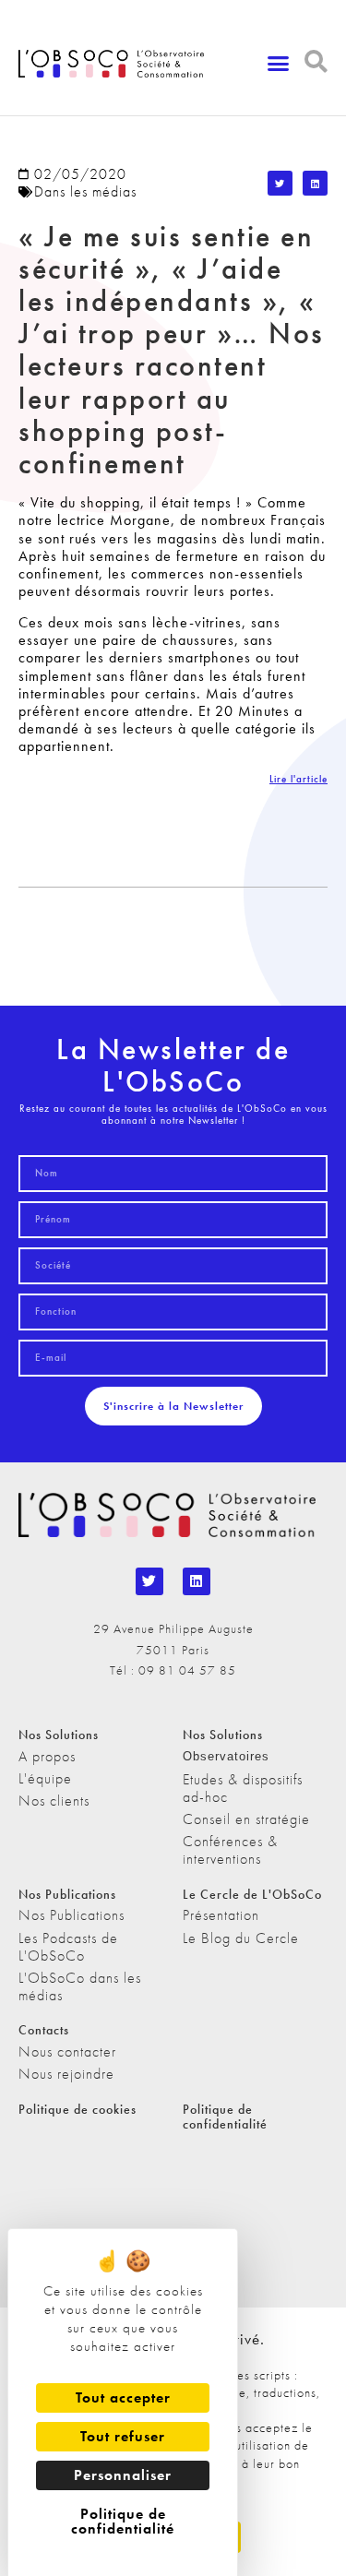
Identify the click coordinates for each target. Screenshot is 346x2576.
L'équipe (45, 1778)
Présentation (221, 1915)
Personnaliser (123, 2475)
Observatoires (226, 1756)
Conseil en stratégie (246, 1819)
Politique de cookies (78, 2109)
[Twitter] (149, 1581)
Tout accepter (123, 2397)
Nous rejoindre (66, 2074)
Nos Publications (72, 1915)
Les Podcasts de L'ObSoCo (68, 1947)
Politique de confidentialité (225, 2117)
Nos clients (54, 1801)
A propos (47, 1756)
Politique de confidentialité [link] (123, 2521)
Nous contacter (67, 2051)
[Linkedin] (197, 1581)
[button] (279, 64)
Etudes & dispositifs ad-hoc (243, 1788)
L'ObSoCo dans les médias (80, 1986)
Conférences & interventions (230, 1850)
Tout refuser (123, 2436)
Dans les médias (85, 191)
